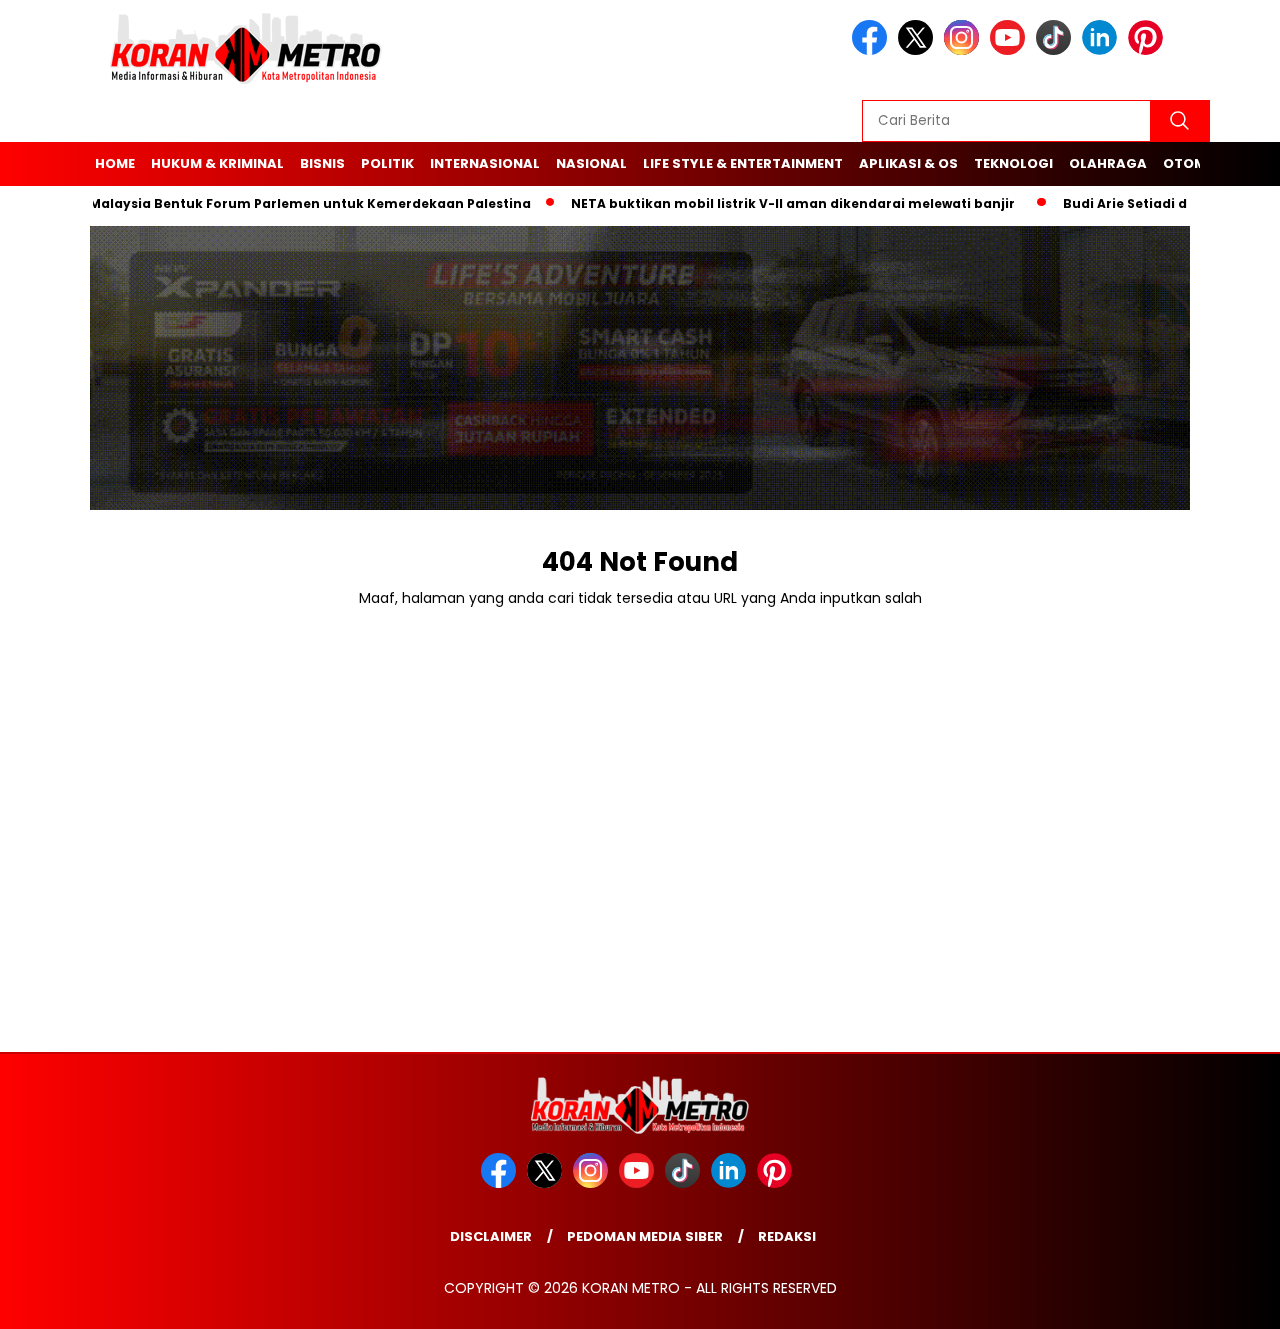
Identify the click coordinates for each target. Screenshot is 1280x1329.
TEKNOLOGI (1013, 163)
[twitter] (919, 50)
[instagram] (965, 50)
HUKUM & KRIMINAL (217, 163)
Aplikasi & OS (908, 163)
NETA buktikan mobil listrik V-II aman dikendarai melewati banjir (770, 203)
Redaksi (787, 1236)
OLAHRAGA (1108, 163)
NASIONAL (591, 163)
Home (115, 163)
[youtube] (1011, 50)
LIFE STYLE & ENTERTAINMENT (743, 163)
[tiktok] (1057, 50)
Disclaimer (491, 1236)
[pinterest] (1149, 50)
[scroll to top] (1225, 1298)
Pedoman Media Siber (645, 1236)
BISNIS (322, 163)
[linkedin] (1103, 50)
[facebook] (873, 50)
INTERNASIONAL (485, 163)
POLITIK (387, 163)
